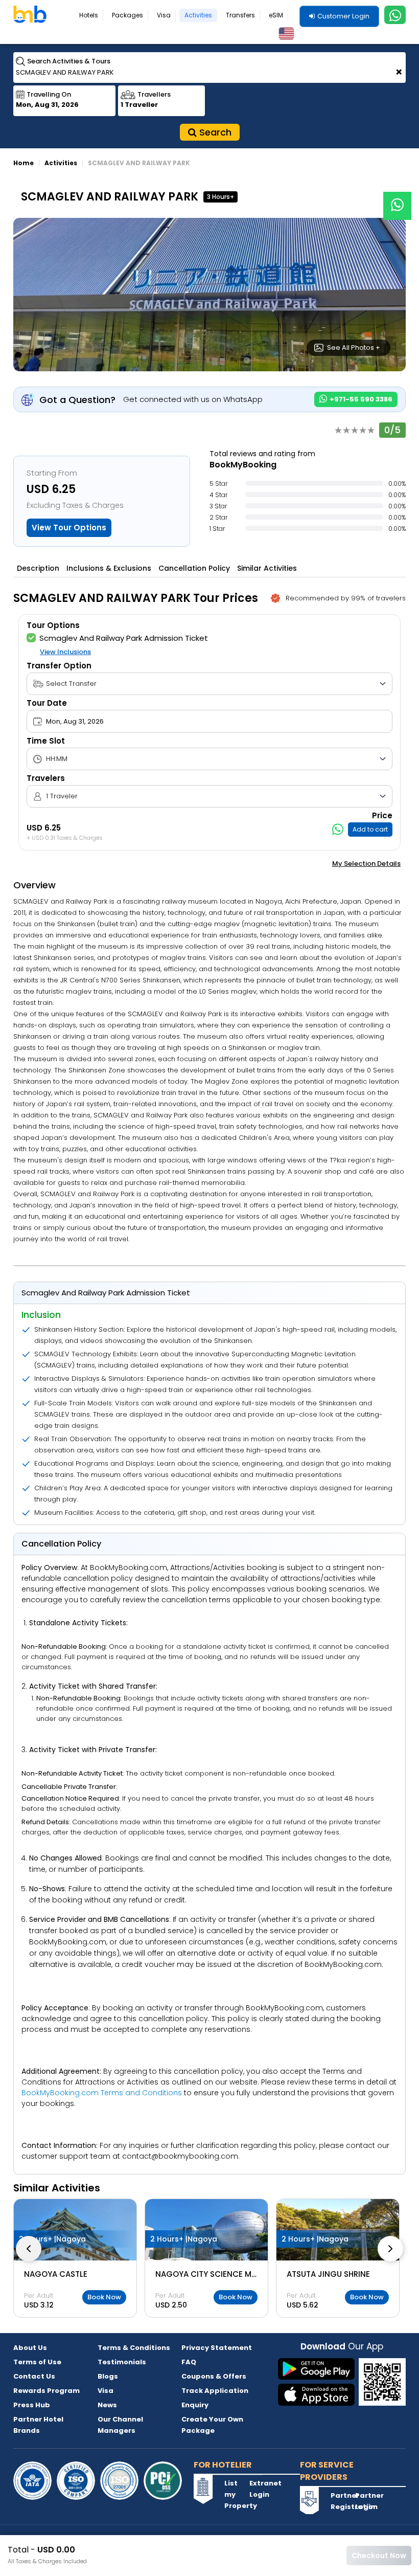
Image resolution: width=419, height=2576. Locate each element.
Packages (127, 15)
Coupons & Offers (214, 2376)
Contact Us (34, 2376)
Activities (198, 15)
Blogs (108, 2376)
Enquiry (195, 2405)
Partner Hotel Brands (38, 2425)
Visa (164, 15)
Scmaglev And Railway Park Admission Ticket (124, 638)
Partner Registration (342, 2501)
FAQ (189, 2362)
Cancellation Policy (194, 568)
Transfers (240, 15)
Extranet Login (261, 2489)
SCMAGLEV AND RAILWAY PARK (139, 163)
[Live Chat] (397, 199)
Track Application (215, 2391)
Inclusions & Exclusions (109, 568)
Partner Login (366, 2501)
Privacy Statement (217, 2348)
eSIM (276, 15)
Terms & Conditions (134, 2348)
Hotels (89, 15)
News (107, 2405)
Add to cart (370, 829)
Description (38, 568)
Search (214, 132)
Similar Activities (267, 568)
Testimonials (122, 2362)
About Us (30, 2348)
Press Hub (32, 2405)
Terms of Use (37, 2362)
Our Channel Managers (120, 2425)
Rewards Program (46, 2391)
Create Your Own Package (212, 2425)
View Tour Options (69, 528)
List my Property (236, 2494)
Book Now (104, 2297)
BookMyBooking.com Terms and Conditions (102, 2093)
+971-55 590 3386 (360, 399)
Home (24, 163)
